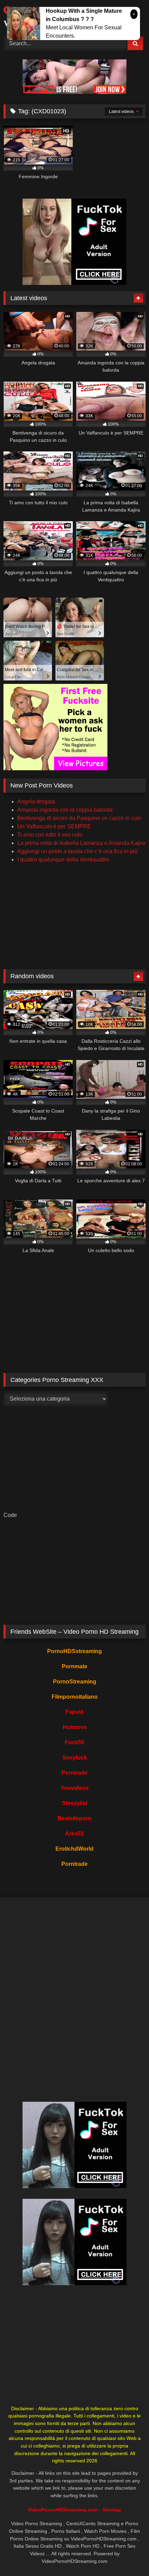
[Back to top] (128, 2555)
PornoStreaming (75, 1682)
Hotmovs (75, 1727)
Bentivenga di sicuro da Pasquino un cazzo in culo (79, 818)
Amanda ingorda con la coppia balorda (65, 810)
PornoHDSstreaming (74, 1651)
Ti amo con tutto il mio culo (50, 835)
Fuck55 (74, 1742)
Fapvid (74, 1712)
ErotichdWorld (74, 1849)
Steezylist (75, 1803)
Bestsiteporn (74, 1818)
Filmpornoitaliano (75, 1697)
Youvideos (75, 1788)
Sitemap (112, 2510)
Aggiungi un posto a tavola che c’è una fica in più (77, 851)
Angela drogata (36, 802)
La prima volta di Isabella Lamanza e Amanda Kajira (81, 843)
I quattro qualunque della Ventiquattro (63, 860)
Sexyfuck (75, 1758)
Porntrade (74, 1773)
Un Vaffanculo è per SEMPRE (54, 826)
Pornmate (74, 1666)
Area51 (74, 1834)
